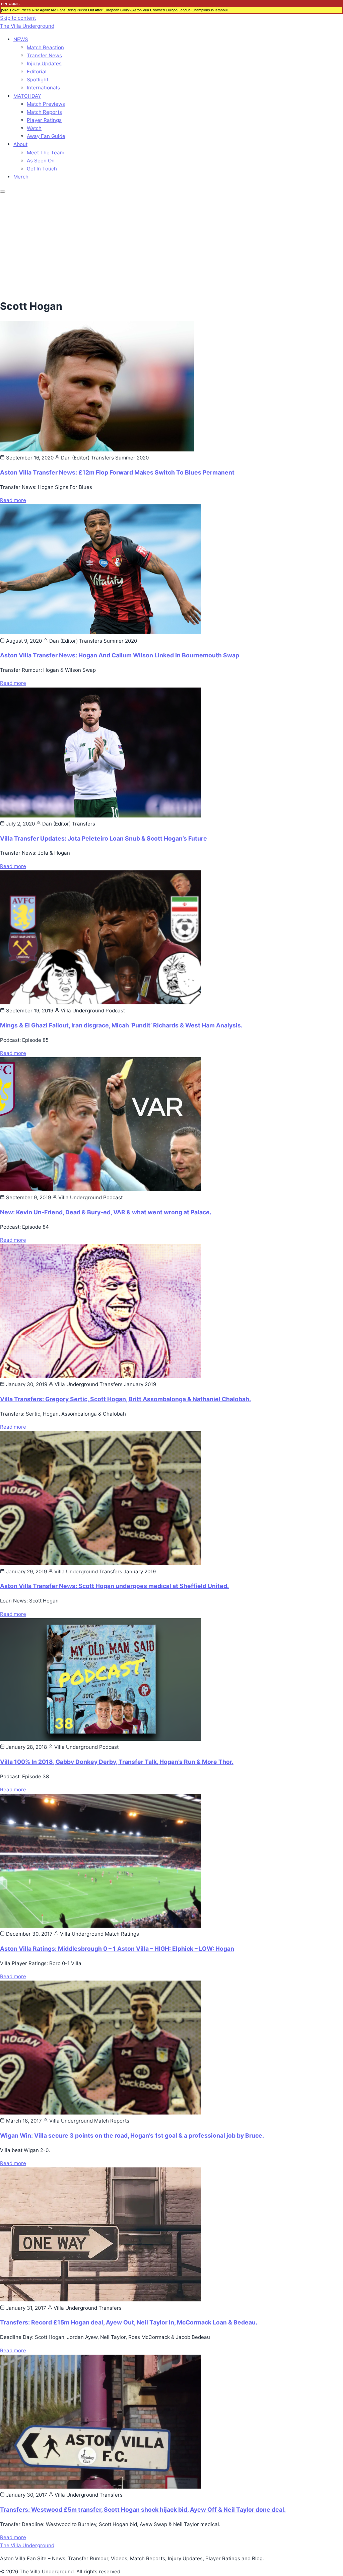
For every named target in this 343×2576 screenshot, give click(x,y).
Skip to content (18, 18)
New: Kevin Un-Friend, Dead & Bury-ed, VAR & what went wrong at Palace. (106, 1212)
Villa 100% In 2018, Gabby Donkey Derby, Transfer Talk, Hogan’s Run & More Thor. (117, 1762)
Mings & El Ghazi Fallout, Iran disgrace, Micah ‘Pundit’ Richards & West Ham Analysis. (121, 1025)
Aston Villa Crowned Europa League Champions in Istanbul (180, 10)
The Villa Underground (27, 26)
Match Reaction (45, 47)
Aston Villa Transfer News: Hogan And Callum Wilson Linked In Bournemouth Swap (120, 655)
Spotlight (38, 80)
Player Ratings (44, 120)
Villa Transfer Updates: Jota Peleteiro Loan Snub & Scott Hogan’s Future (104, 838)
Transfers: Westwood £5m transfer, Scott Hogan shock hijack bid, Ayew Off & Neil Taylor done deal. (143, 2510)
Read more (13, 500)
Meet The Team (46, 153)
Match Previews (46, 104)
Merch (21, 177)
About (20, 144)
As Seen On (41, 161)
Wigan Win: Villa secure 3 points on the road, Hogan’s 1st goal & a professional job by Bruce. (132, 2135)
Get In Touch (42, 169)
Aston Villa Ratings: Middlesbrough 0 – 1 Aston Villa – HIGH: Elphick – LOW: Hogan (117, 1949)
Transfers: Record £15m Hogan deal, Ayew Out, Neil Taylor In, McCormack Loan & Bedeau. (129, 2322)
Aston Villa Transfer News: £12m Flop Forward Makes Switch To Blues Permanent (117, 472)
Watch (34, 128)
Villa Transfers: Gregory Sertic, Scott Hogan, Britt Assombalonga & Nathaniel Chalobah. (125, 1399)
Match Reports (44, 112)
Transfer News (44, 55)
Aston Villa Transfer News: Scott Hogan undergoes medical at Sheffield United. (114, 1586)
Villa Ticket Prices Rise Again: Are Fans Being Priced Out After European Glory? (67, 10)
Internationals (43, 88)
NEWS (21, 39)
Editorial (37, 71)
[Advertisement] (171, 244)
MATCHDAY (27, 96)
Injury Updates (44, 63)
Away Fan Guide (46, 136)
